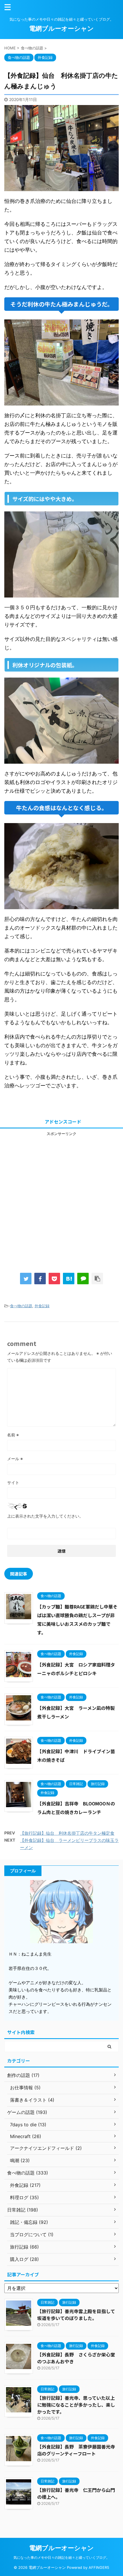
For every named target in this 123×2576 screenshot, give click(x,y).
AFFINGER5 (99, 2568)
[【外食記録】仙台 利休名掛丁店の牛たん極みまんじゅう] (69, 1279)
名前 (13, 1435)
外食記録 (42, 1306)
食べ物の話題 (21, 1306)
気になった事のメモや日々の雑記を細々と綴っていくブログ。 (61, 2557)
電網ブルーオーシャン (61, 28)
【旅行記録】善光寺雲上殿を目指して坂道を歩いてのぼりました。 (76, 2315)
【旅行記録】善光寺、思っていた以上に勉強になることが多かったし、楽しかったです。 (76, 2405)
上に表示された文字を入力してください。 (45, 1516)
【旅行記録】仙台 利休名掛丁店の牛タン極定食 (67, 1833)
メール (15, 1459)
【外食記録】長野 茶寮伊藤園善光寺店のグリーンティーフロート (76, 2450)
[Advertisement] (61, 1198)
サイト (13, 1482)
